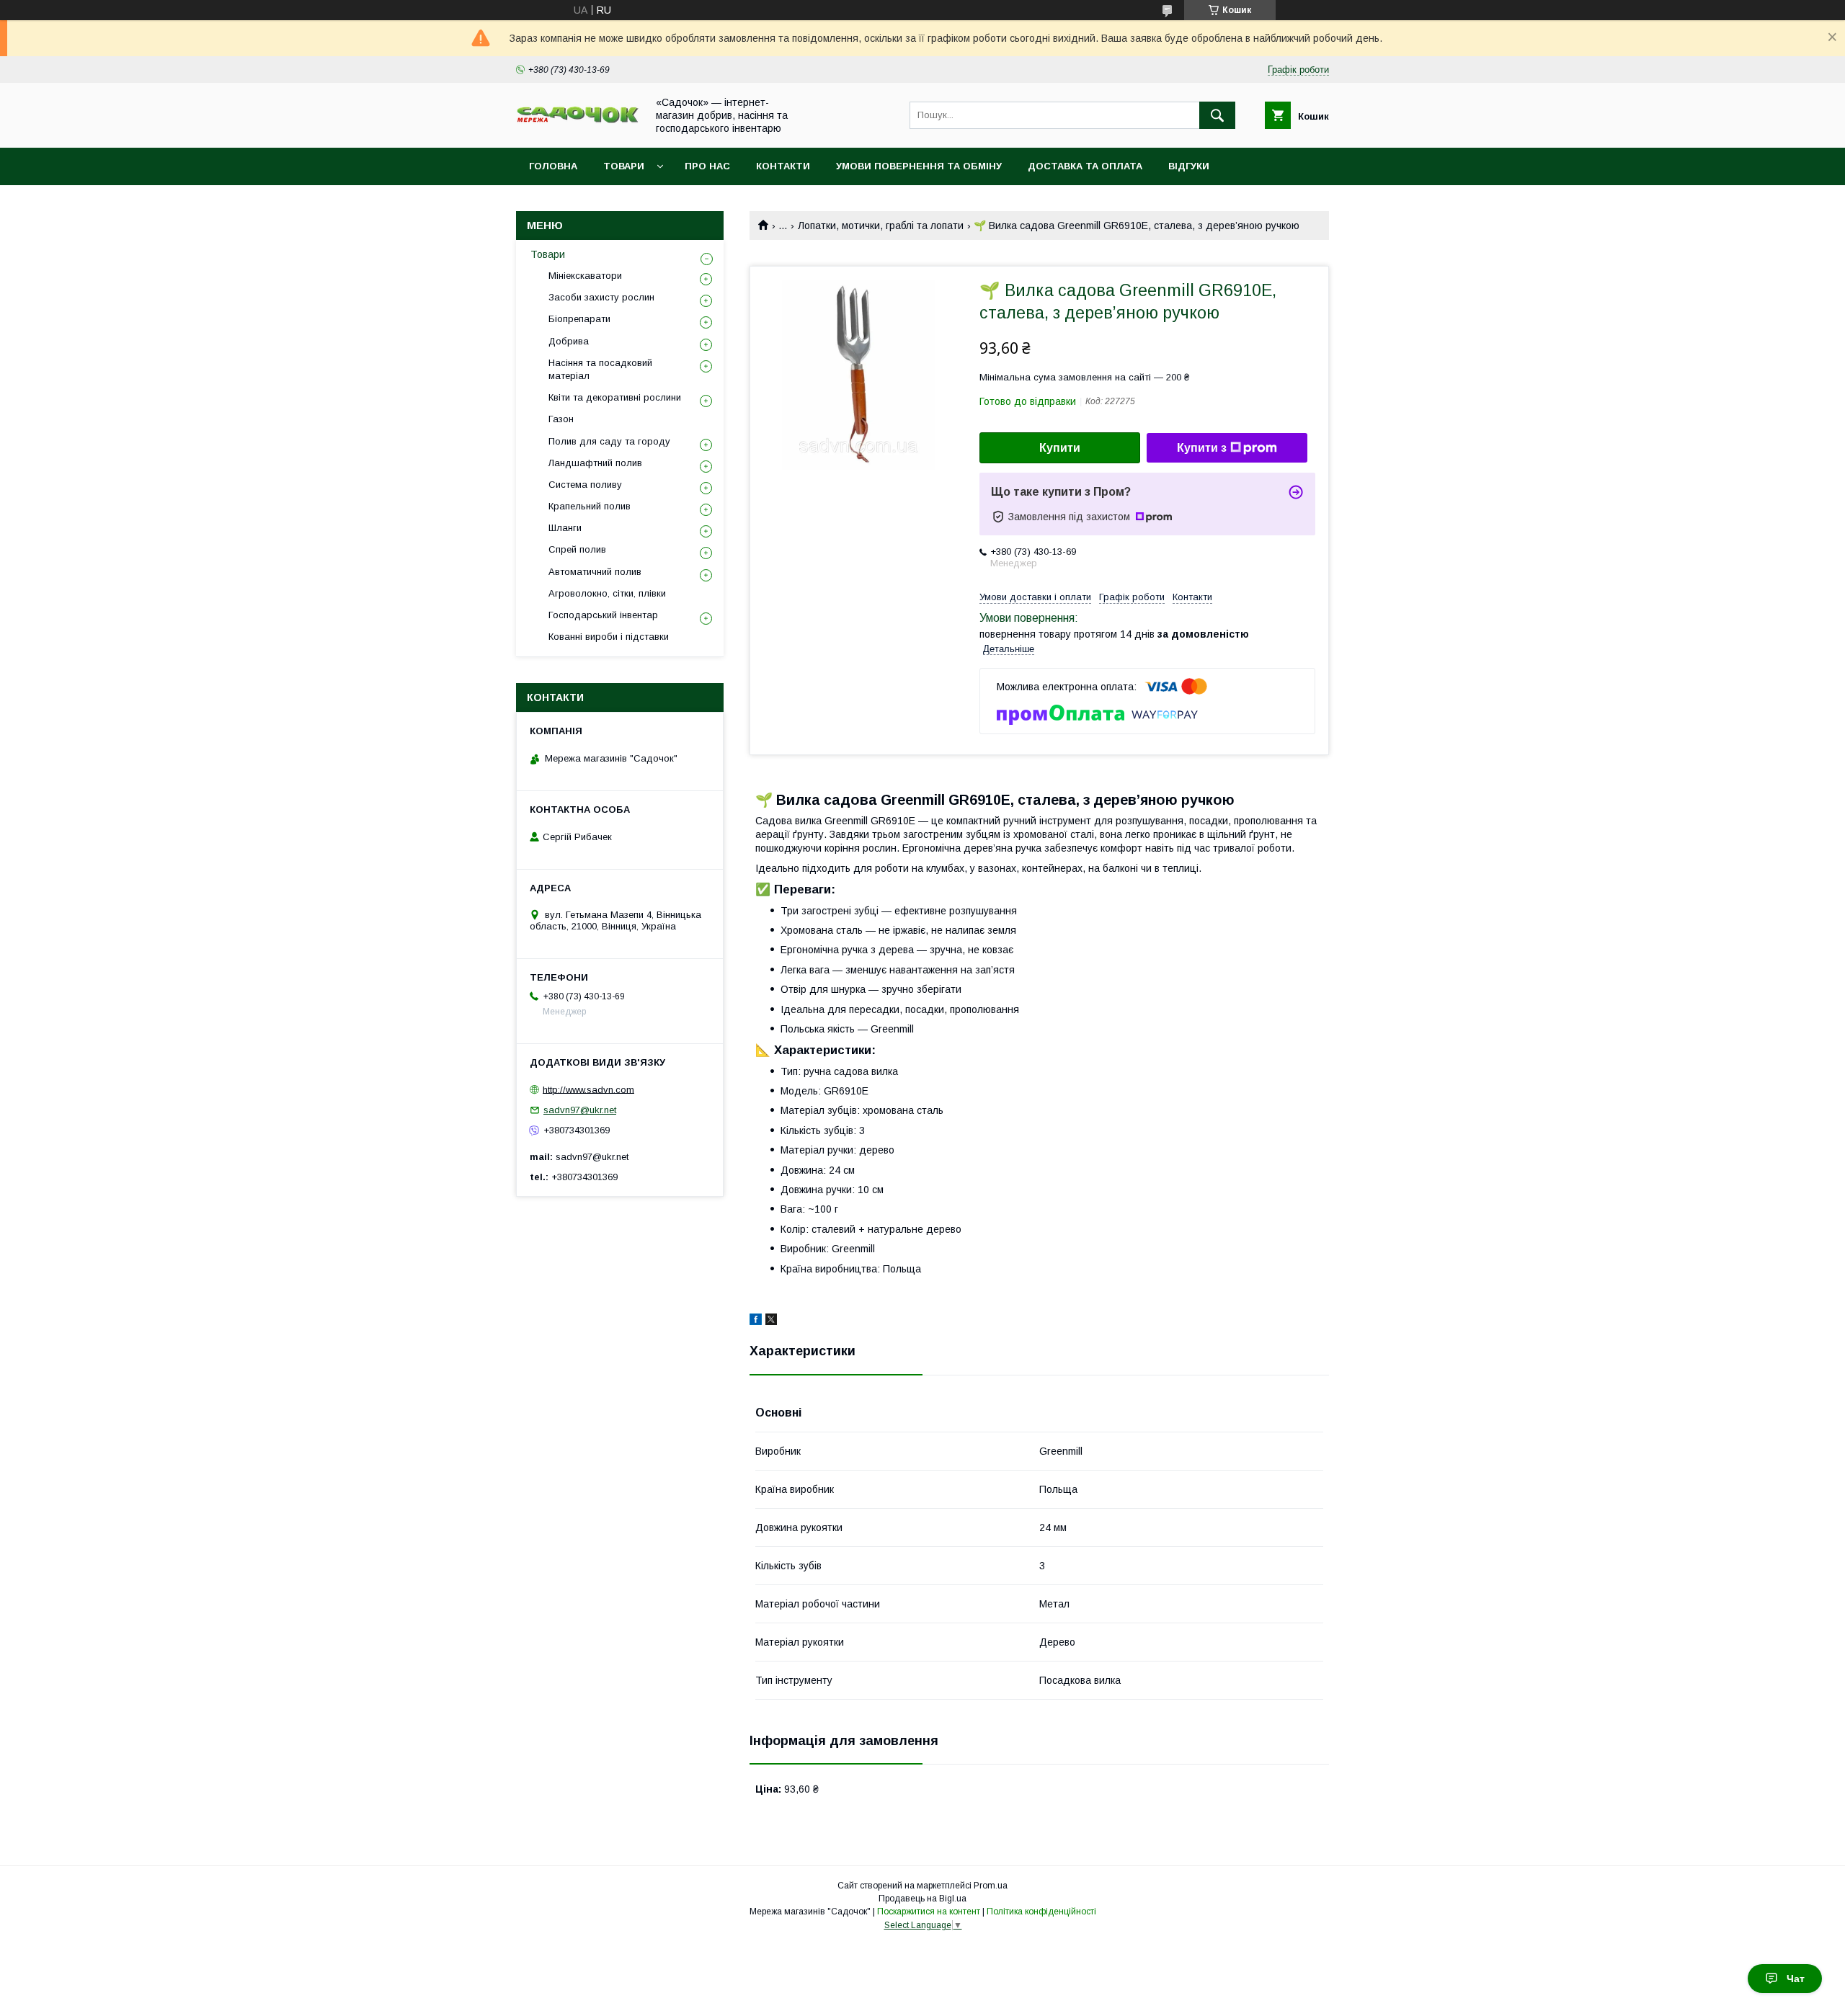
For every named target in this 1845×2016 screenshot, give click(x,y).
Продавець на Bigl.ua (922, 1899)
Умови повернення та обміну (919, 166)
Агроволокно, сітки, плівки (607, 593)
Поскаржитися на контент (929, 1912)
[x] (771, 1321)
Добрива (569, 341)
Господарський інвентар (603, 615)
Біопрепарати (579, 319)
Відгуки (1189, 166)
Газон (561, 419)
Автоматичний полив (595, 572)
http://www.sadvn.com (588, 1089)
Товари (624, 166)
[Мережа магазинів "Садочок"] (577, 120)
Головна (553, 166)
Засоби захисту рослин (601, 297)
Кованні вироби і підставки (609, 637)
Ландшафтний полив (595, 463)
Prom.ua (991, 1886)
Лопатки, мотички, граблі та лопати (881, 226)
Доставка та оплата (1085, 166)
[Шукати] (1217, 115)
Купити (1060, 448)
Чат (1796, 1979)
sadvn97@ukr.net (580, 1110)
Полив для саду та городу (609, 441)
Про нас (707, 166)
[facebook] (756, 1321)
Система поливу (585, 485)
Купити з (1202, 448)
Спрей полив (577, 549)
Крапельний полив (590, 506)
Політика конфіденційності (1041, 1912)
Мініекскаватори (585, 276)
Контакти (783, 166)
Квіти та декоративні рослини (615, 397)
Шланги (565, 528)
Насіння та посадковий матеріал (600, 369)
